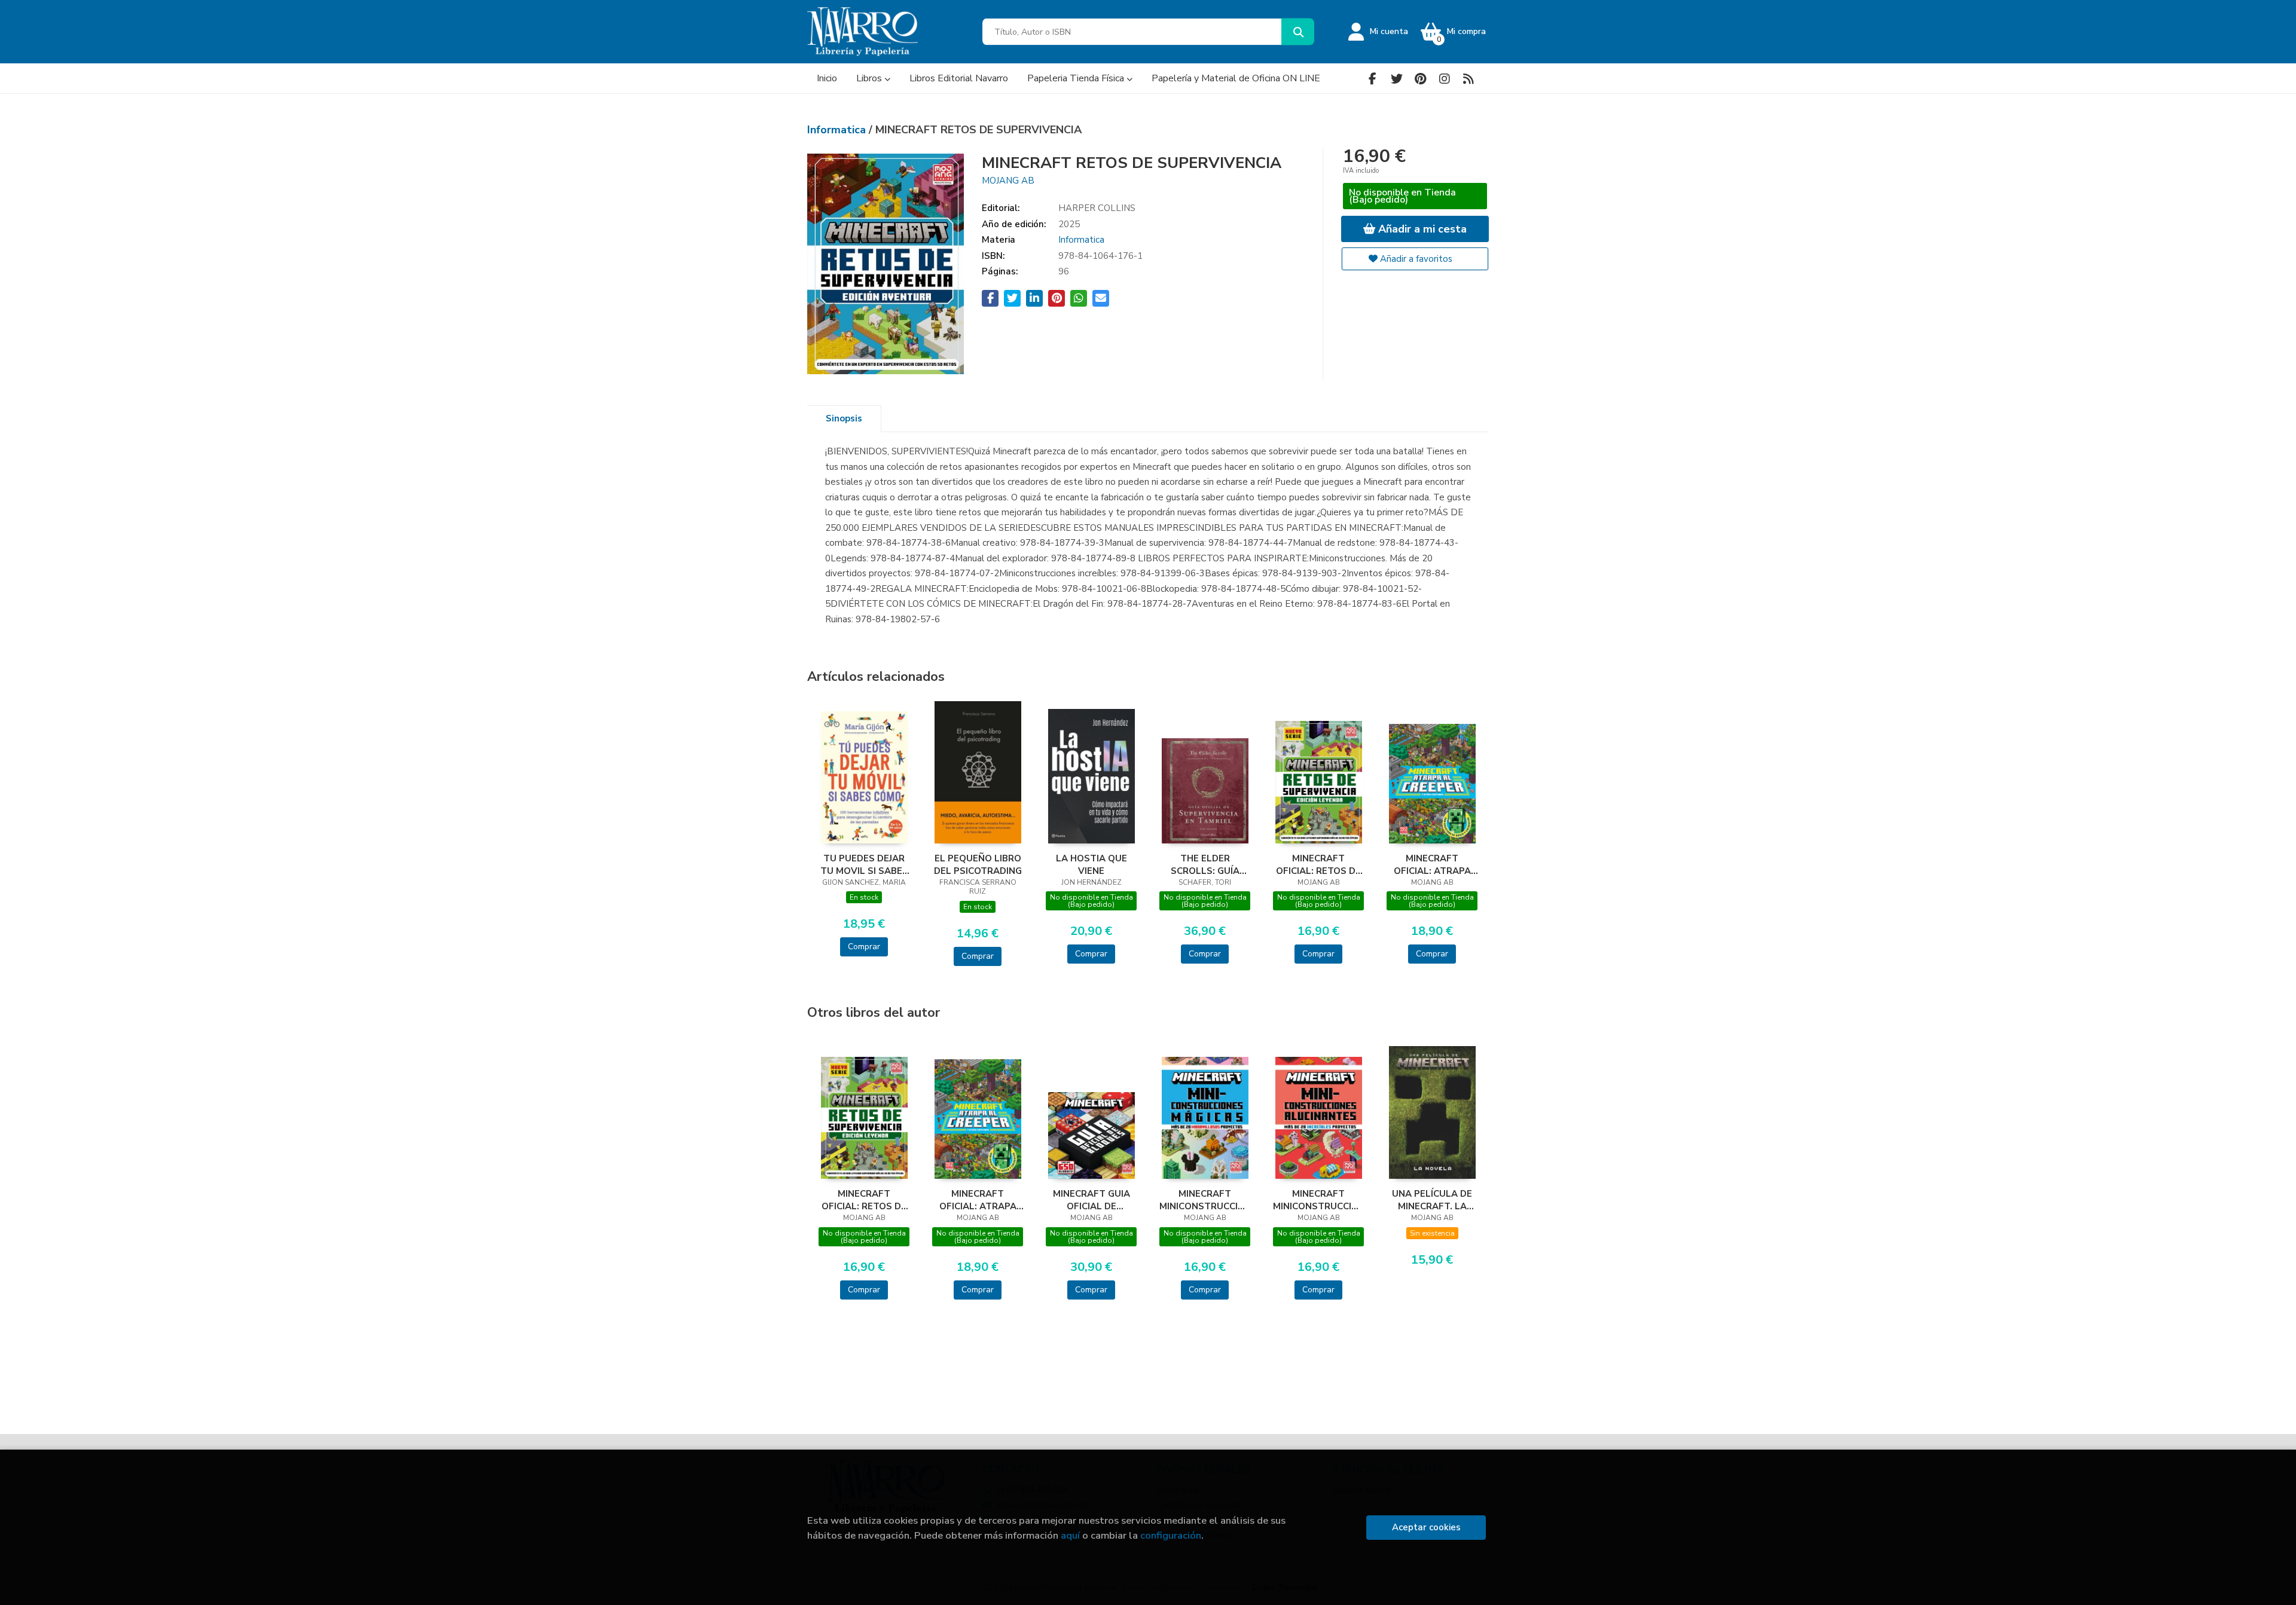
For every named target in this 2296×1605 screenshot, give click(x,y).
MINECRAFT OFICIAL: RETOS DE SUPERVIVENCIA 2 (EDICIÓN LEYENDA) (1318, 864)
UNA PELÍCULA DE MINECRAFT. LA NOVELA (1432, 1200)
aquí (1070, 1535)
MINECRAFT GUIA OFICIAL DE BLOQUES (1091, 1200)
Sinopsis (844, 418)
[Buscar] (1298, 32)
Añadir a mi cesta (1421, 229)
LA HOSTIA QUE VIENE (1091, 864)
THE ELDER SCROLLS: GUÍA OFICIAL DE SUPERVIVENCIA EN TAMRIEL (1205, 864)
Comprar (864, 947)
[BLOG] (1468, 79)
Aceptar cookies (1426, 1527)
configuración (1171, 1535)
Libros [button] (870, 78)
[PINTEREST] (1420, 79)
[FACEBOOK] (1373, 79)
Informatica (838, 130)
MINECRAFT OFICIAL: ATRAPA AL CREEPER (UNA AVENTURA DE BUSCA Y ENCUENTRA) (1432, 864)
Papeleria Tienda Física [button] (1077, 78)
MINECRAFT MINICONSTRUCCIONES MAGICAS (1205, 1200)
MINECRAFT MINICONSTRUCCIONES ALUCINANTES (1318, 1200)
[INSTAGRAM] (1444, 79)
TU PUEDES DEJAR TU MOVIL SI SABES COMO (864, 864)
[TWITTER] (1396, 79)
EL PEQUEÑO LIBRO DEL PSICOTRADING (978, 864)
